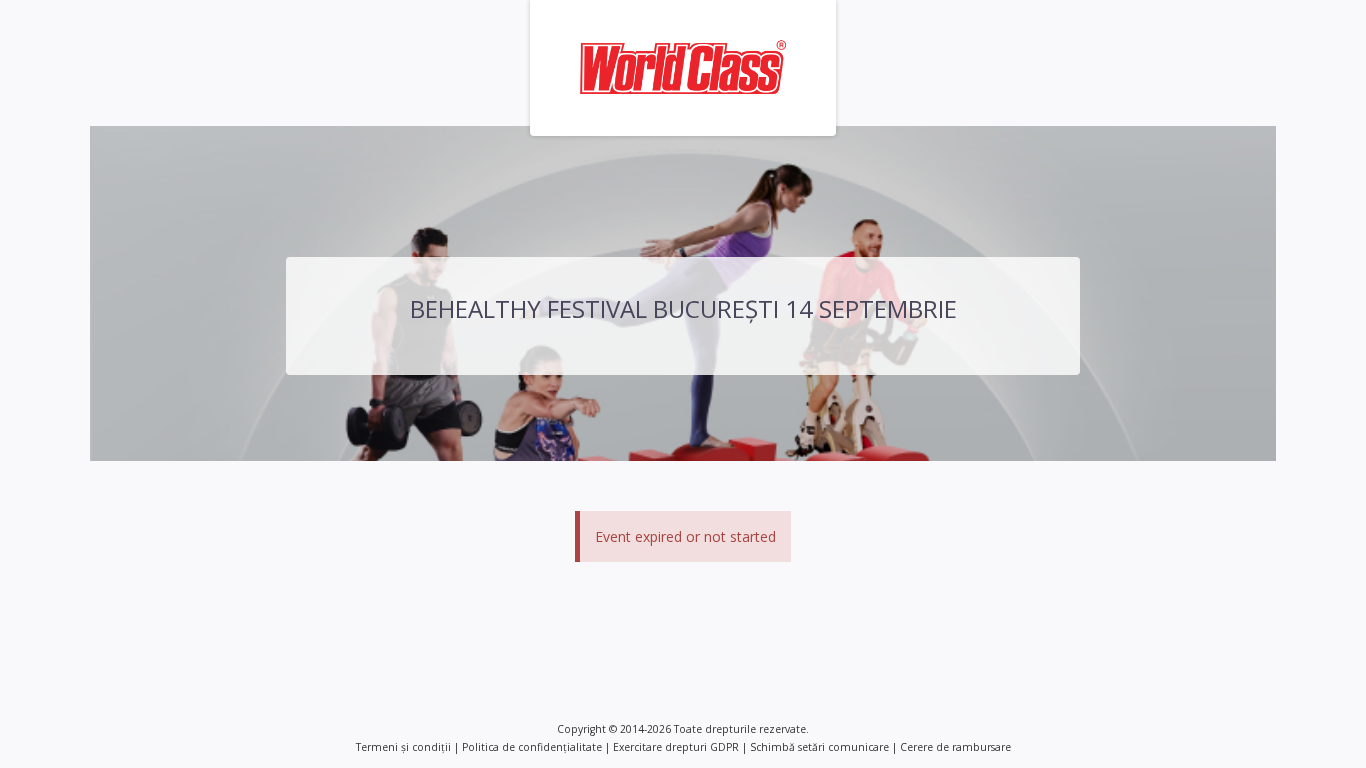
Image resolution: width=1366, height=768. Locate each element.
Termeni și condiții (403, 747)
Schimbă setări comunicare (819, 747)
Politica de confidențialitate (532, 747)
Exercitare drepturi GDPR (676, 747)
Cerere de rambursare (955, 747)
